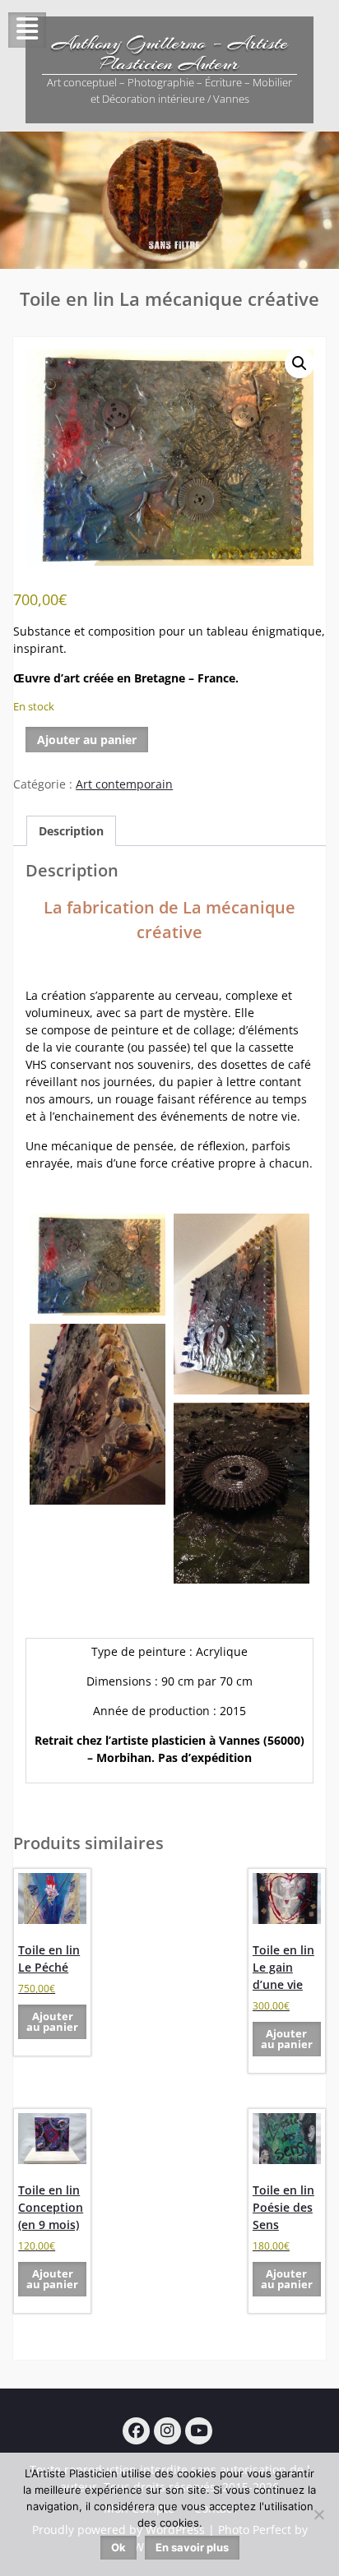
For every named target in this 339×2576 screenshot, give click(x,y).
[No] (318, 2514)
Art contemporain (124, 784)
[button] (300, 363)
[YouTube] (199, 2431)
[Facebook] (136, 2431)
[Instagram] (167, 2431)
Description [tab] (71, 831)
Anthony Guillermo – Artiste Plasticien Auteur (170, 53)
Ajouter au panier (87, 740)
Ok (118, 2547)
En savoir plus (192, 2547)
